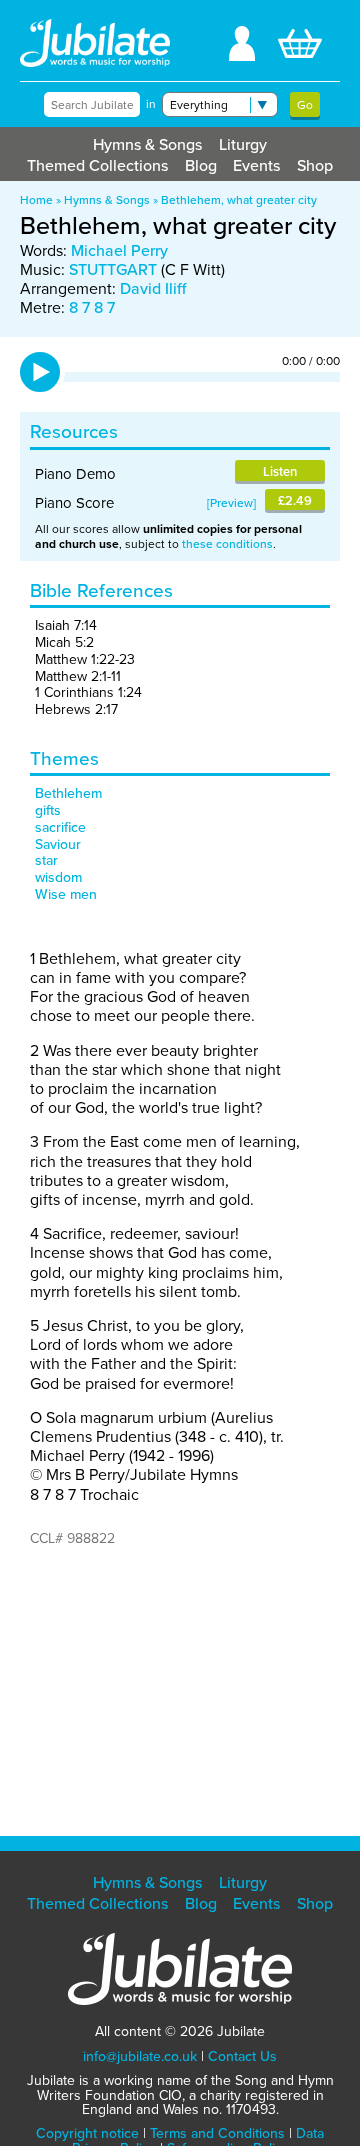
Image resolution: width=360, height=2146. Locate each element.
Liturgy (243, 144)
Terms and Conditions (217, 2133)
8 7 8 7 (92, 307)
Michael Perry (119, 250)
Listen (280, 471)
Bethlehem (68, 793)
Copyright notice (87, 2133)
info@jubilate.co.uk (140, 2056)
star (46, 860)
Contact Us (242, 2056)
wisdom (58, 877)
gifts (48, 810)
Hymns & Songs (147, 144)
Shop (315, 165)
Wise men (66, 894)
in (151, 104)
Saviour (58, 844)
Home (36, 200)
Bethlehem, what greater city (239, 200)
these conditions (227, 544)
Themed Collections (97, 165)
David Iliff (153, 288)
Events (256, 165)
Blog (201, 165)
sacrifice (60, 827)
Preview (231, 503)
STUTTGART (113, 269)
